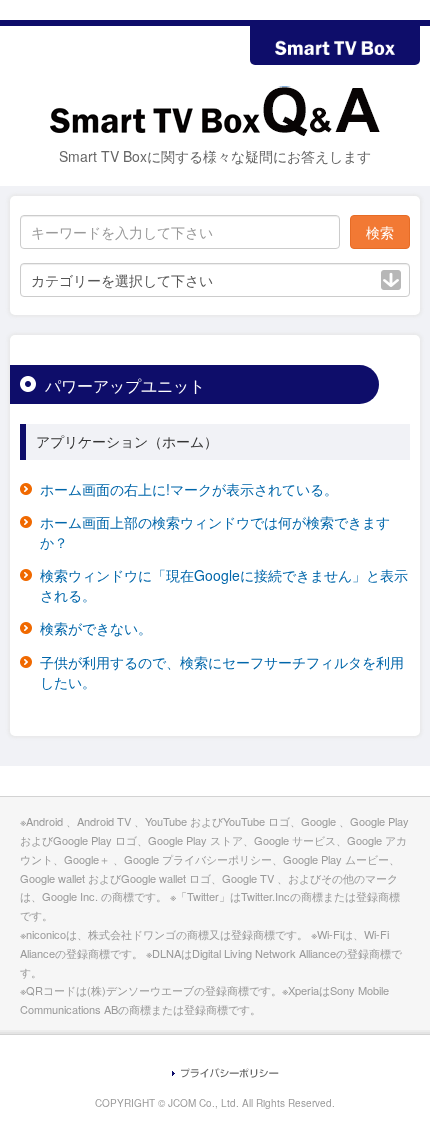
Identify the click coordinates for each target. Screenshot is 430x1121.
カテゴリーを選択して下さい (122, 280)
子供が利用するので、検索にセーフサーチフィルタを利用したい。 (222, 672)
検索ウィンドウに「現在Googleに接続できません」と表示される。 (224, 585)
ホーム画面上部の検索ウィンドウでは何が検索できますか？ (215, 532)
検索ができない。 (96, 628)
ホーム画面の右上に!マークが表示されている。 (189, 489)
